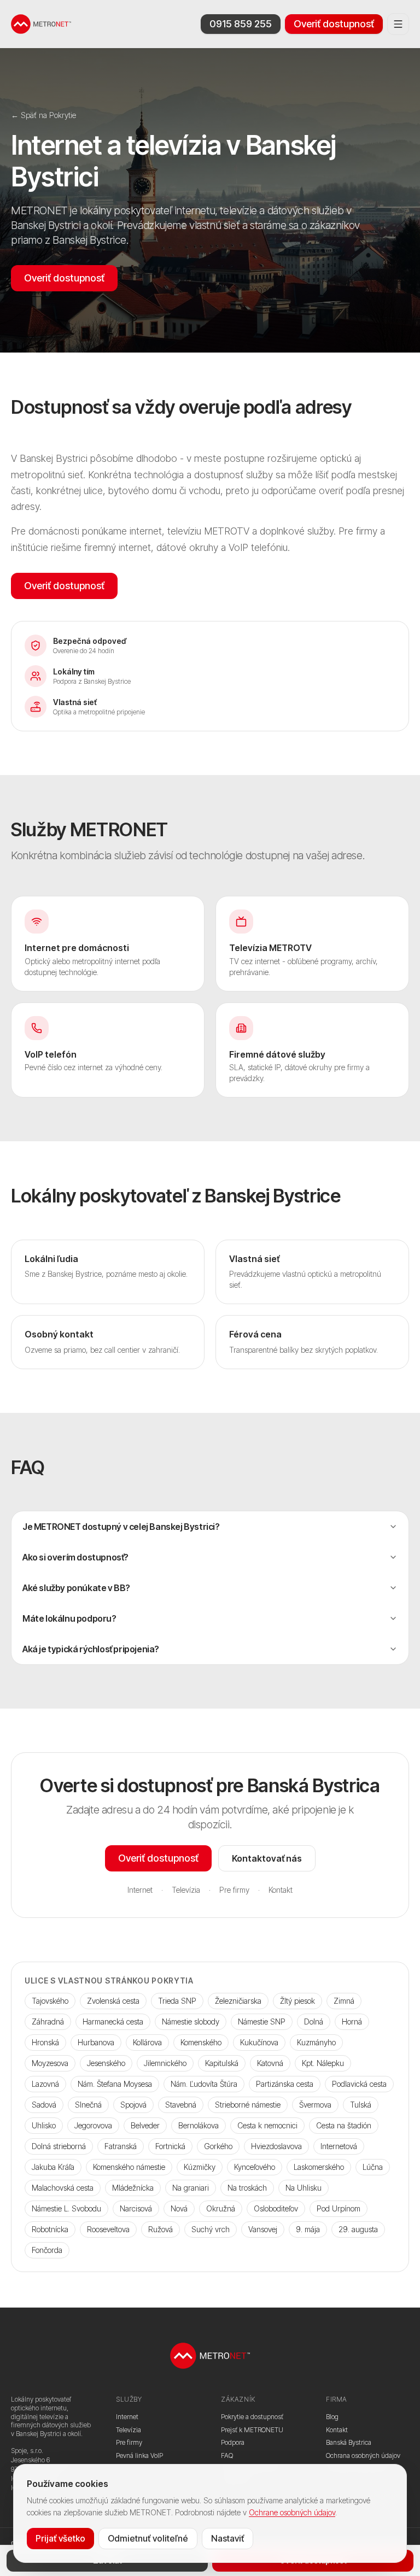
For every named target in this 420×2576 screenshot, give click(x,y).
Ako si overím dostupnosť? (75, 1557)
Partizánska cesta (285, 2084)
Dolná (314, 2022)
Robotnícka (50, 2229)
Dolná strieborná (59, 2146)
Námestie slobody (191, 2022)
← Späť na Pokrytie (43, 115)
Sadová (44, 2105)
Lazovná (45, 2084)
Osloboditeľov (276, 2208)
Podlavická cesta (359, 2084)
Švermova (315, 2105)
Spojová (133, 2105)
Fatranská (121, 2146)
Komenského (201, 2042)
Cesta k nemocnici (267, 2125)
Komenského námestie (129, 2167)
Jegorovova (93, 2125)
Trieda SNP (177, 2001)
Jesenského (106, 2063)
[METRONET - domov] (41, 24)
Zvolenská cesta (113, 2001)
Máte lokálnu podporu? (69, 1618)
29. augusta (358, 2229)
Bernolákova (199, 2125)
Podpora (233, 2442)
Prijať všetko (60, 2538)
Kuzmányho (316, 2042)
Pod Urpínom (339, 2208)
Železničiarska (238, 2001)
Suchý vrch (211, 2229)
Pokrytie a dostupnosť (252, 2417)
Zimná (344, 2001)
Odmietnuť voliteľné (148, 2538)
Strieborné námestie (248, 2105)
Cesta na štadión (344, 2125)
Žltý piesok (297, 2001)
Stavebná (181, 2105)
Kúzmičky (200, 2167)
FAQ (227, 2455)
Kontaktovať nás (267, 1858)
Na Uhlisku (304, 2188)
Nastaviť (227, 2538)
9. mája (308, 2229)
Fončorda (47, 2250)
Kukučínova (259, 2042)
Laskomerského (319, 2167)
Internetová (339, 2146)
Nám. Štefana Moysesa (115, 2084)
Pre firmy (234, 1890)
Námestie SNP (262, 2022)
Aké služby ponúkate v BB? (76, 1588)
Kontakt (281, 1890)
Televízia (186, 1890)
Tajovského (50, 2001)
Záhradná (48, 2022)
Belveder (145, 2125)
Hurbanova (96, 2042)
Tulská (361, 2105)
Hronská (45, 2042)
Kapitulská (222, 2063)
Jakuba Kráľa (53, 2167)
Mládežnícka (133, 2188)
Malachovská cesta (63, 2188)
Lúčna (373, 2167)
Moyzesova (50, 2063)
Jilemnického (165, 2063)
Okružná (221, 2208)
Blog (332, 2417)
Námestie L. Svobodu (66, 2208)
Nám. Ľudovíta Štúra (204, 2084)
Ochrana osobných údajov (363, 2455)
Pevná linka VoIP (139, 2455)
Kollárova (147, 2042)
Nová (179, 2208)
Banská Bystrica (349, 2442)
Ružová (161, 2229)
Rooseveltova (108, 2229)
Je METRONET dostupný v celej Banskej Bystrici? (121, 1527)
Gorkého (218, 2146)
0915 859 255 (241, 24)
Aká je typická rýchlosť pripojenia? (91, 1649)
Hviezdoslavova (276, 2146)
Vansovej (263, 2229)
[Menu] (398, 24)
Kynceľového (255, 2167)
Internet (140, 1890)
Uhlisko (44, 2125)
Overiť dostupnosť (334, 24)
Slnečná (88, 2105)
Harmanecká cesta (113, 2022)
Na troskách (247, 2188)
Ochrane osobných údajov (292, 2512)
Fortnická (170, 2146)
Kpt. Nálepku (323, 2063)
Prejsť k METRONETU (252, 2430)
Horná (352, 2022)
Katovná (270, 2063)
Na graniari (191, 2188)
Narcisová (136, 2208)
